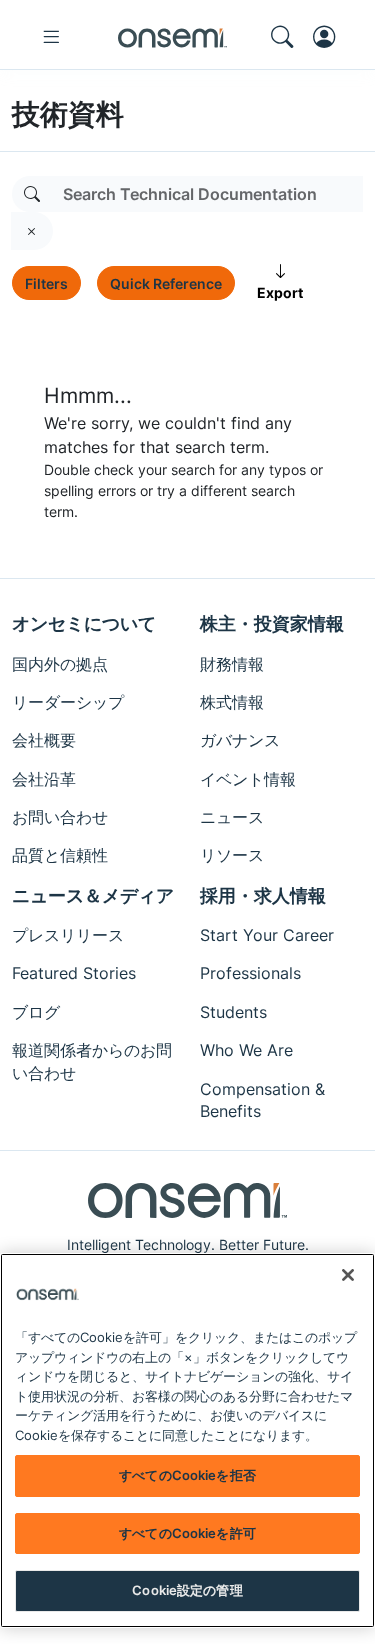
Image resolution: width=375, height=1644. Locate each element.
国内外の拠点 (60, 664)
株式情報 (232, 702)
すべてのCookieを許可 (187, 1533)
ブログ (36, 1012)
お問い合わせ (60, 817)
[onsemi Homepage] (172, 37)
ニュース (232, 817)
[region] (187, 1440)
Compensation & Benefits (262, 1100)
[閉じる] (348, 1275)
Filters (46, 283)
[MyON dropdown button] (330, 37)
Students (233, 1012)
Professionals (250, 973)
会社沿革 (44, 779)
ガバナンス (240, 740)
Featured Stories (74, 973)
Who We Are (246, 1050)
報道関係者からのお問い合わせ (92, 1061)
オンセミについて (84, 623)
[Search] (32, 194)
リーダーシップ (68, 702)
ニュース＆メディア (93, 895)
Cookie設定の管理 (187, 1590)
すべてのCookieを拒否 (187, 1475)
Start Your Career (267, 935)
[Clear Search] (32, 231)
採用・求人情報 (263, 895)
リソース (232, 855)
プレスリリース (68, 935)
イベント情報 (248, 779)
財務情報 (232, 664)
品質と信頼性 (60, 855)
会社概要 (44, 740)
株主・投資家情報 (272, 623)
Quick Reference (166, 283)
